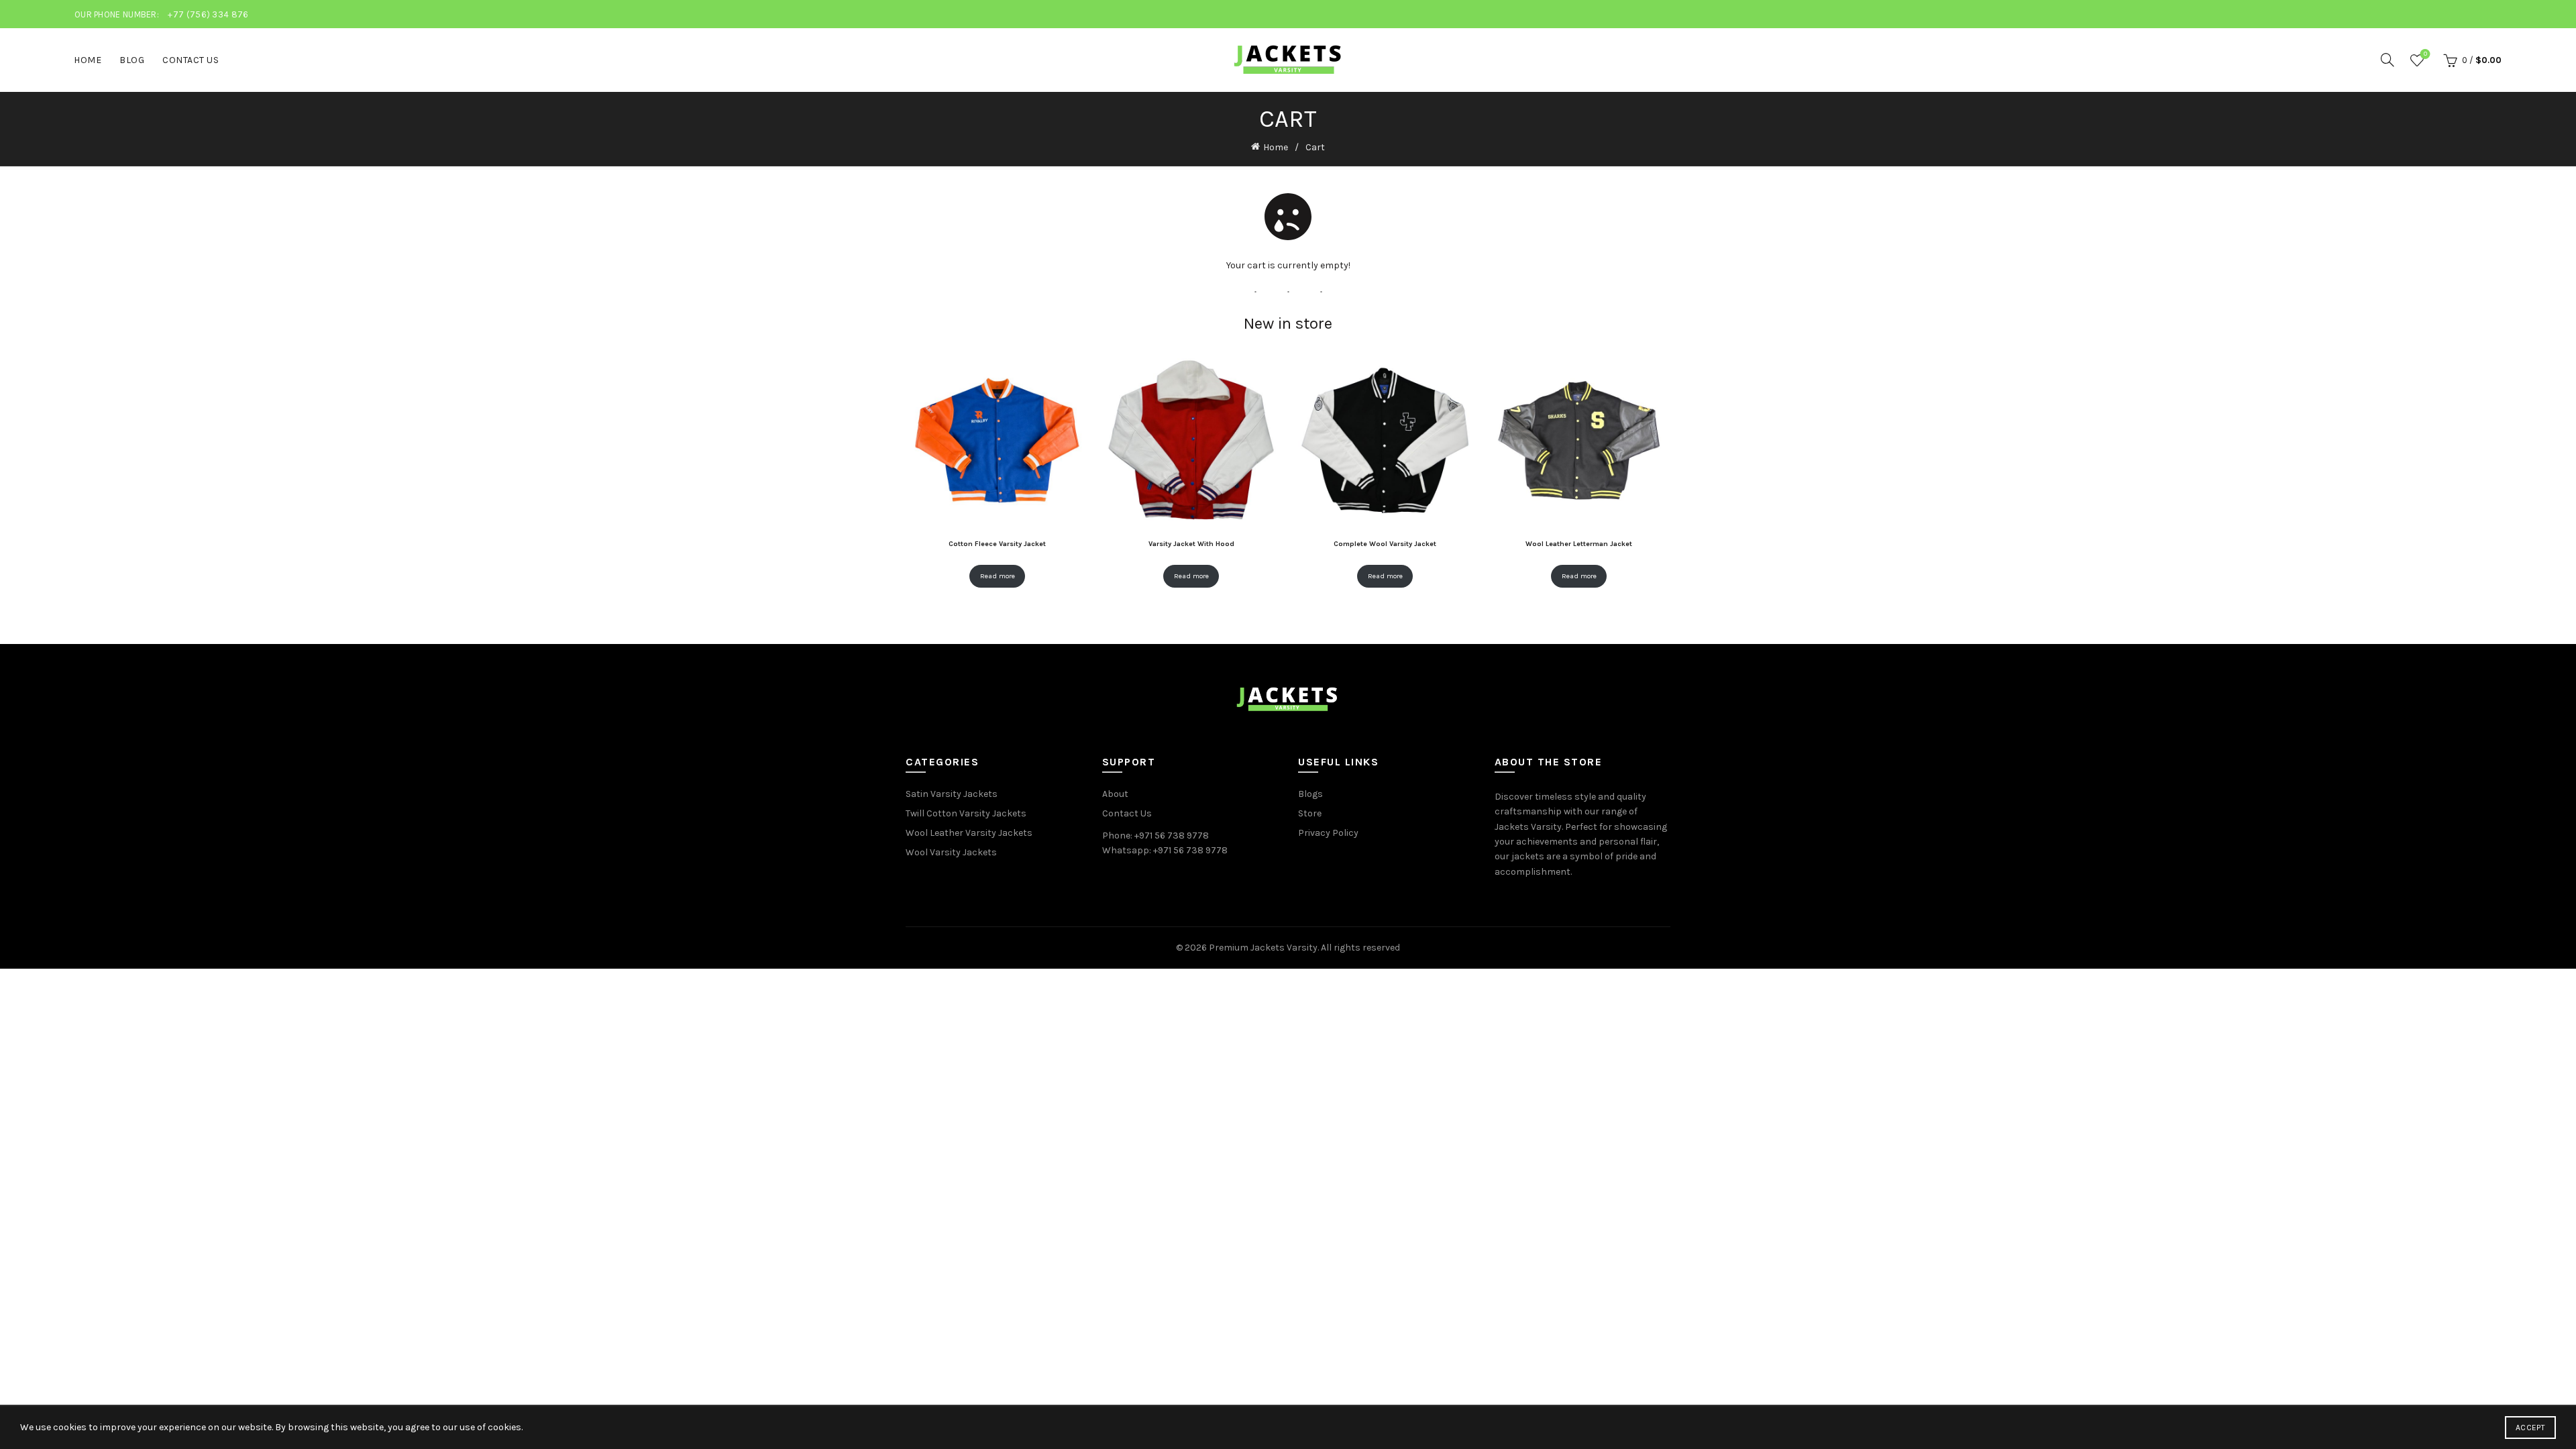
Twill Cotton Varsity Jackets (966, 813)
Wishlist (2425, 54)
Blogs (1310, 794)
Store (1310, 813)
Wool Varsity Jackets (951, 852)
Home (88, 60)
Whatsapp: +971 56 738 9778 (1165, 850)
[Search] (2387, 60)
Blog (132, 60)
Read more (998, 576)
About (1115, 794)
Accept (2530, 1428)
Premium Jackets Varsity (1263, 948)
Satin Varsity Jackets (952, 794)
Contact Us (191, 60)
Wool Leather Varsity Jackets (969, 833)
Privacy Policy (1328, 833)
